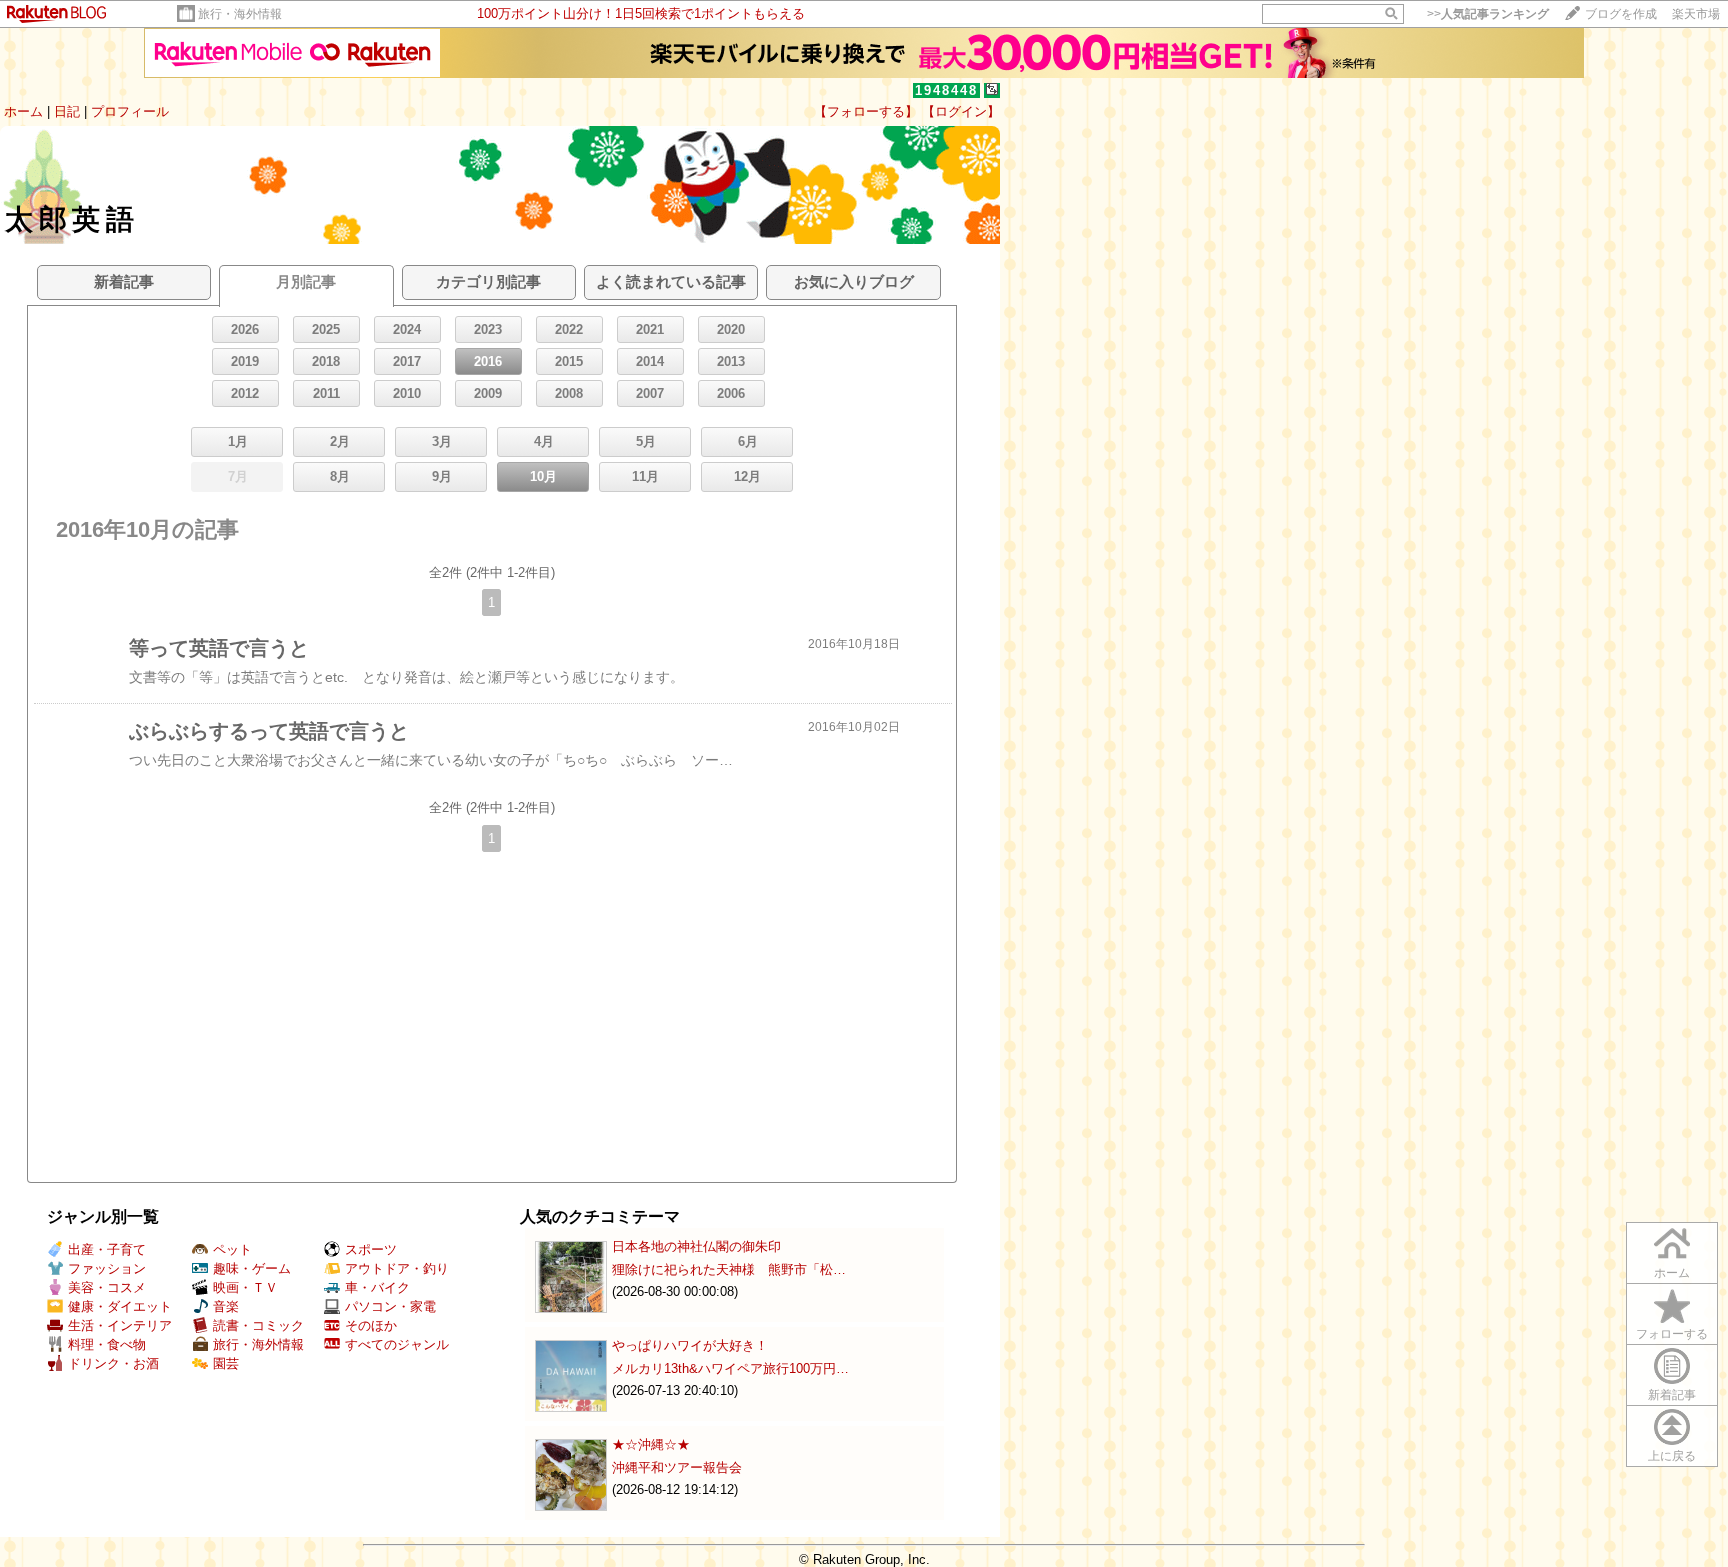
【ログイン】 (961, 111)
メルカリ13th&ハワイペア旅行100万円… (730, 1368)
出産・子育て (107, 1249)
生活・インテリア (120, 1325)
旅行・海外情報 (240, 14)
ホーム (23, 111)
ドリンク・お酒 (113, 1363)
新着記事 (1672, 1395)
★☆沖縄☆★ (651, 1444)
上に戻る (1672, 1456)
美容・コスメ (107, 1287)
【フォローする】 (866, 111)
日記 (67, 111)
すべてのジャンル (397, 1344)
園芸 (226, 1363)
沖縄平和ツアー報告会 (677, 1467)
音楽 (226, 1306)
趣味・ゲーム (252, 1268)
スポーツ (371, 1249)
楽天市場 (1696, 14)
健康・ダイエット (120, 1306)
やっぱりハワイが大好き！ (690, 1345)
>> (1488, 14)
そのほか (371, 1325)
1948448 (946, 90)
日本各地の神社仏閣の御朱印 (696, 1246)
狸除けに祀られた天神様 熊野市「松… (729, 1269)
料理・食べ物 (107, 1344)
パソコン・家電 (390, 1306)
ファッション (107, 1268)
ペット (232, 1249)
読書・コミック (258, 1325)
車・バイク (377, 1287)
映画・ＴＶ (245, 1287)
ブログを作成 (1621, 14)
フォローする (1672, 1334)
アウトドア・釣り (397, 1268)
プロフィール (130, 111)
